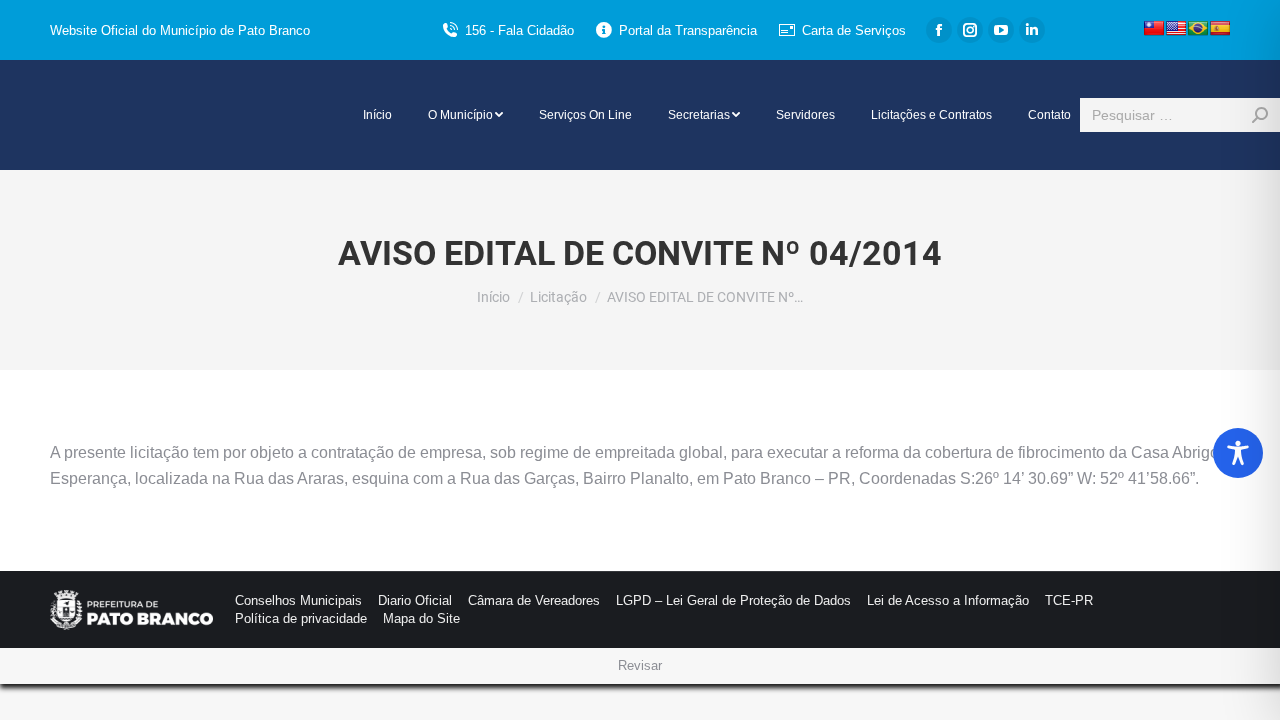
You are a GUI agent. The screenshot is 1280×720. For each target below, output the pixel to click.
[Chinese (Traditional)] (1154, 28)
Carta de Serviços (854, 30)
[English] (1176, 28)
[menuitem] (377, 115)
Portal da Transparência (688, 30)
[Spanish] (1220, 28)
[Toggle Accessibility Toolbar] (1238, 453)
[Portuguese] (1198, 28)
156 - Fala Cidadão (519, 30)
